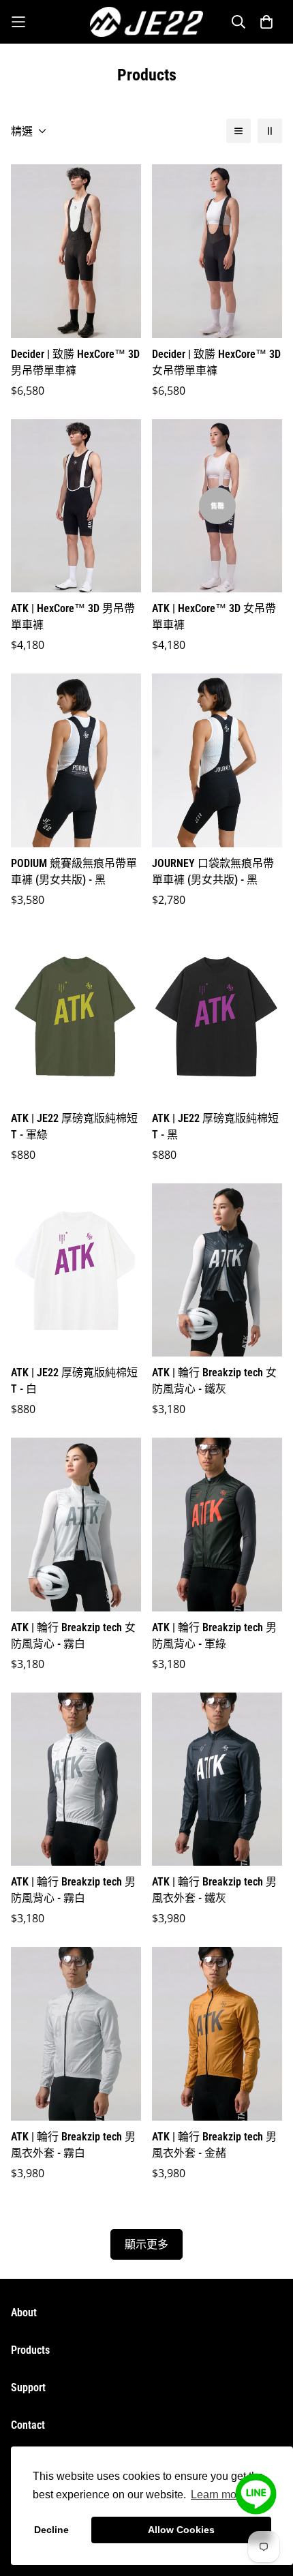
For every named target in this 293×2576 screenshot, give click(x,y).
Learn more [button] (218, 2495)
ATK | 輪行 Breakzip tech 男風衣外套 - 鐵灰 (214, 1890)
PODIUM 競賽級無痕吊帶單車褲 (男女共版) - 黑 (74, 872)
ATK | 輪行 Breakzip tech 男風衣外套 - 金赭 (214, 2145)
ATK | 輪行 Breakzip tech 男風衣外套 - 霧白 (73, 2145)
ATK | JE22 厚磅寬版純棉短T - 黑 (215, 1126)
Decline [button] (51, 2530)
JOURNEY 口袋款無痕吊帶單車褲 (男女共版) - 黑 (213, 872)
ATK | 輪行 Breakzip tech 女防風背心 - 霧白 (73, 1636)
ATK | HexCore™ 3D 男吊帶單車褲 (73, 617)
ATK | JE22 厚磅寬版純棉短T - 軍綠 (74, 1126)
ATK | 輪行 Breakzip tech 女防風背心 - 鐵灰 (214, 1381)
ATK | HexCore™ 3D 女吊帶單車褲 (214, 617)
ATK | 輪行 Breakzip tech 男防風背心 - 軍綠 (214, 1636)
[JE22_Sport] (147, 22)
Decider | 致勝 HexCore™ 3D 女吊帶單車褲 (216, 362)
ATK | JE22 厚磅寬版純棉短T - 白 (74, 1381)
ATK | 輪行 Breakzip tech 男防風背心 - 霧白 (73, 1890)
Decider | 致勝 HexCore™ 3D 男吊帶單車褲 (75, 362)
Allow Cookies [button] (181, 2530)
